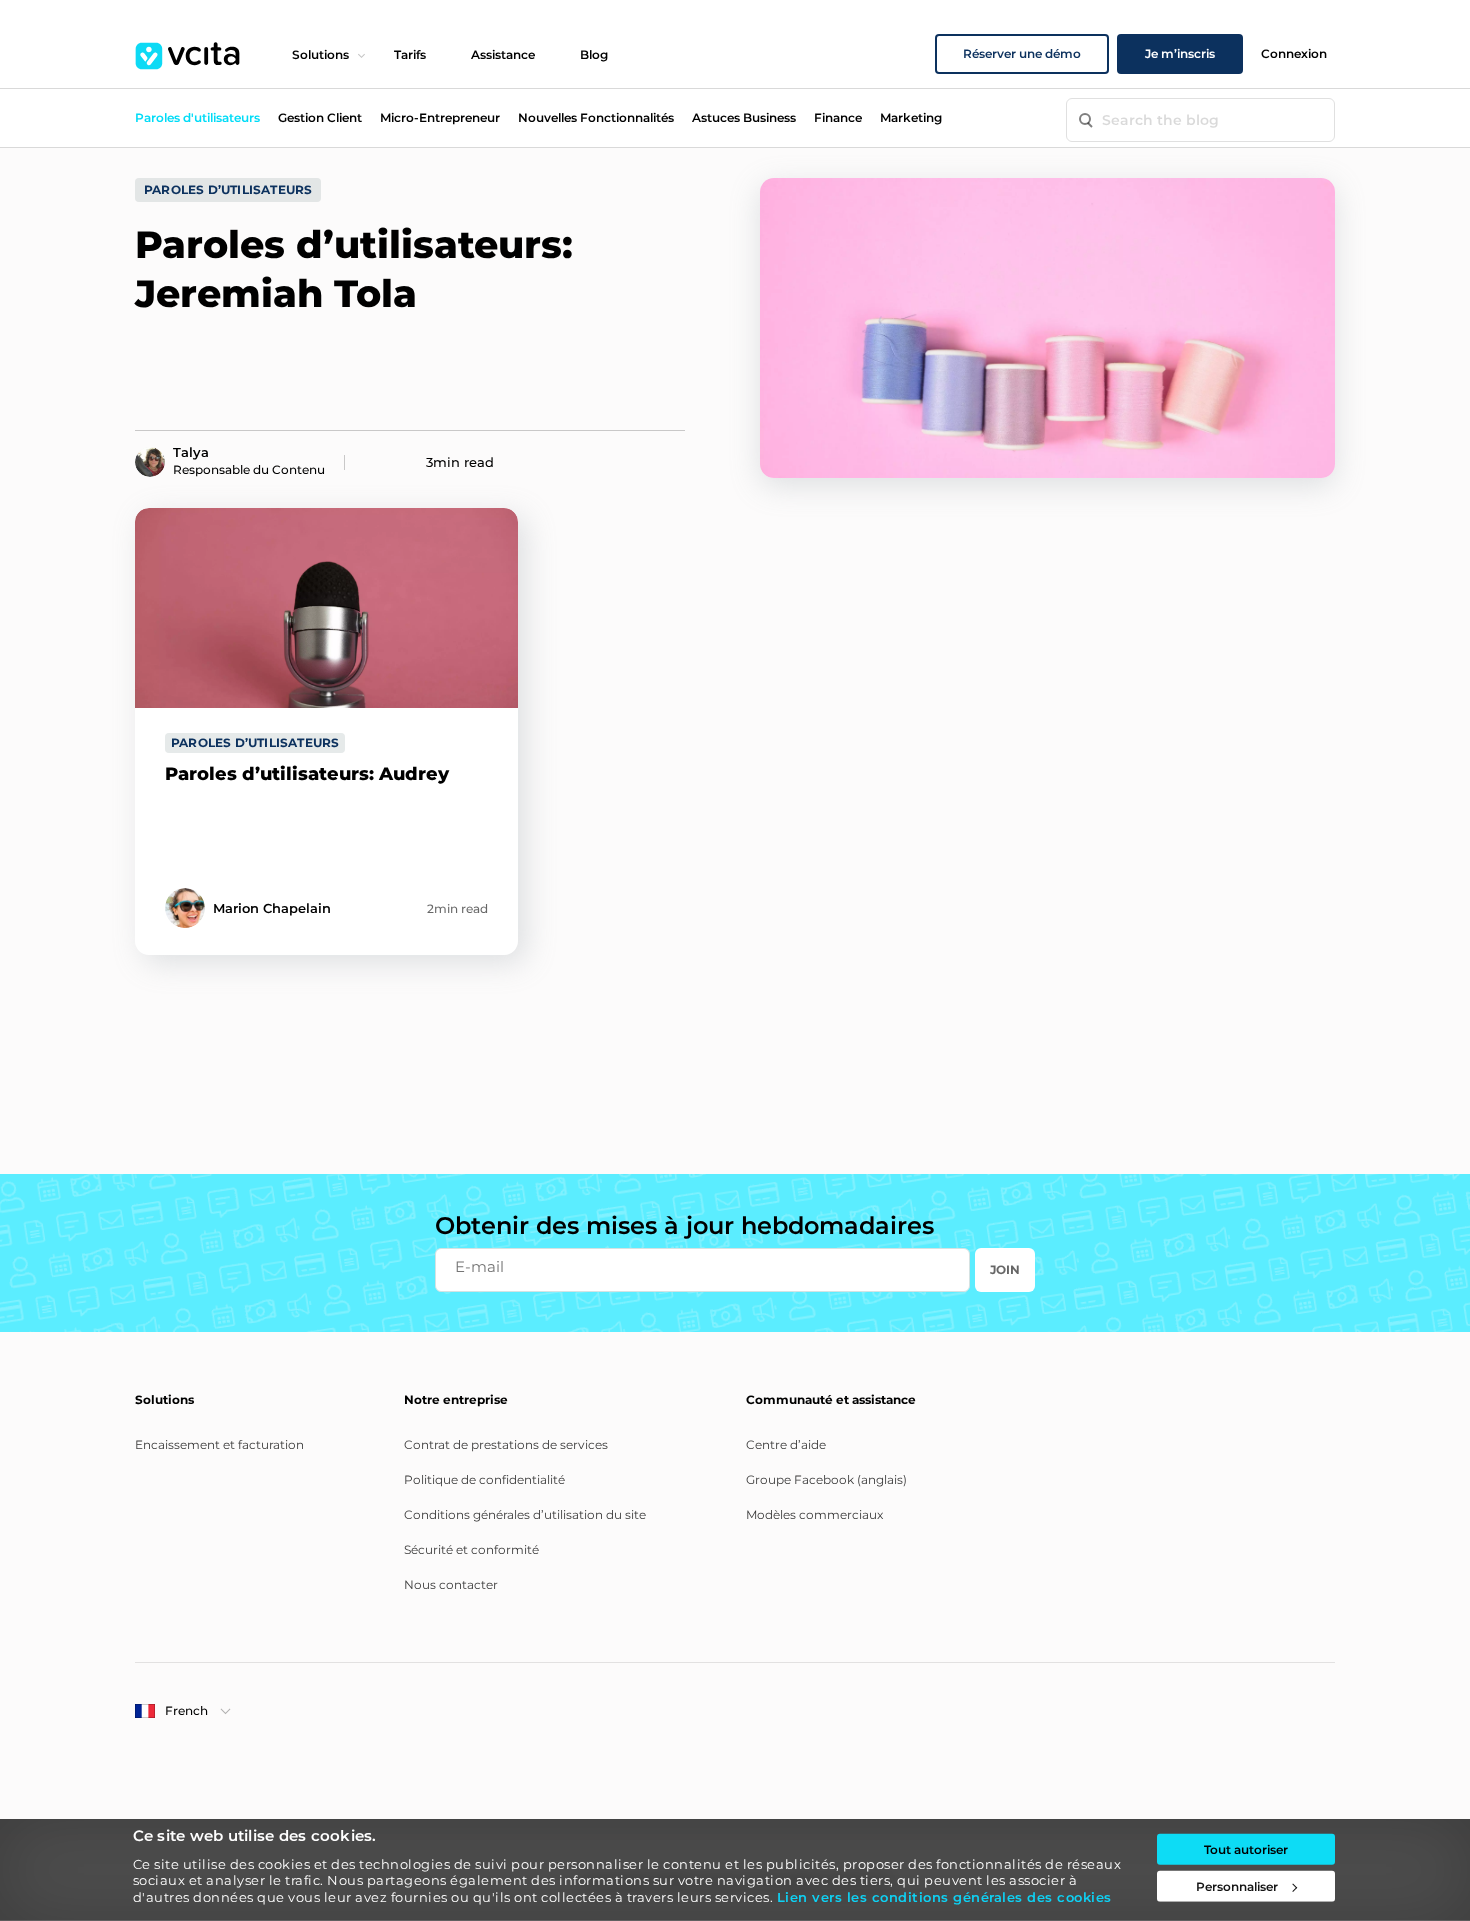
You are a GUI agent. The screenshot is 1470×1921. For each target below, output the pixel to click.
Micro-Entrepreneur (440, 117)
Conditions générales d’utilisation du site (525, 1514)
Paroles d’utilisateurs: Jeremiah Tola (354, 269)
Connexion (1294, 53)
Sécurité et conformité (471, 1549)
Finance (838, 117)
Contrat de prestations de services (506, 1444)
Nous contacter (451, 1584)
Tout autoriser (1246, 1849)
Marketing (911, 117)
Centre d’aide (786, 1444)
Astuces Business (744, 117)
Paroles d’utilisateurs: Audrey (307, 774)
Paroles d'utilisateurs (197, 117)
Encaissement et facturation (219, 1444)
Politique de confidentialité (484, 1479)
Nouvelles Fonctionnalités (596, 117)
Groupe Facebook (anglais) (826, 1479)
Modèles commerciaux (814, 1514)
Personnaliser (1237, 1886)
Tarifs (410, 54)
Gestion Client (320, 117)
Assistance (503, 54)
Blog (594, 54)
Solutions (320, 54)
